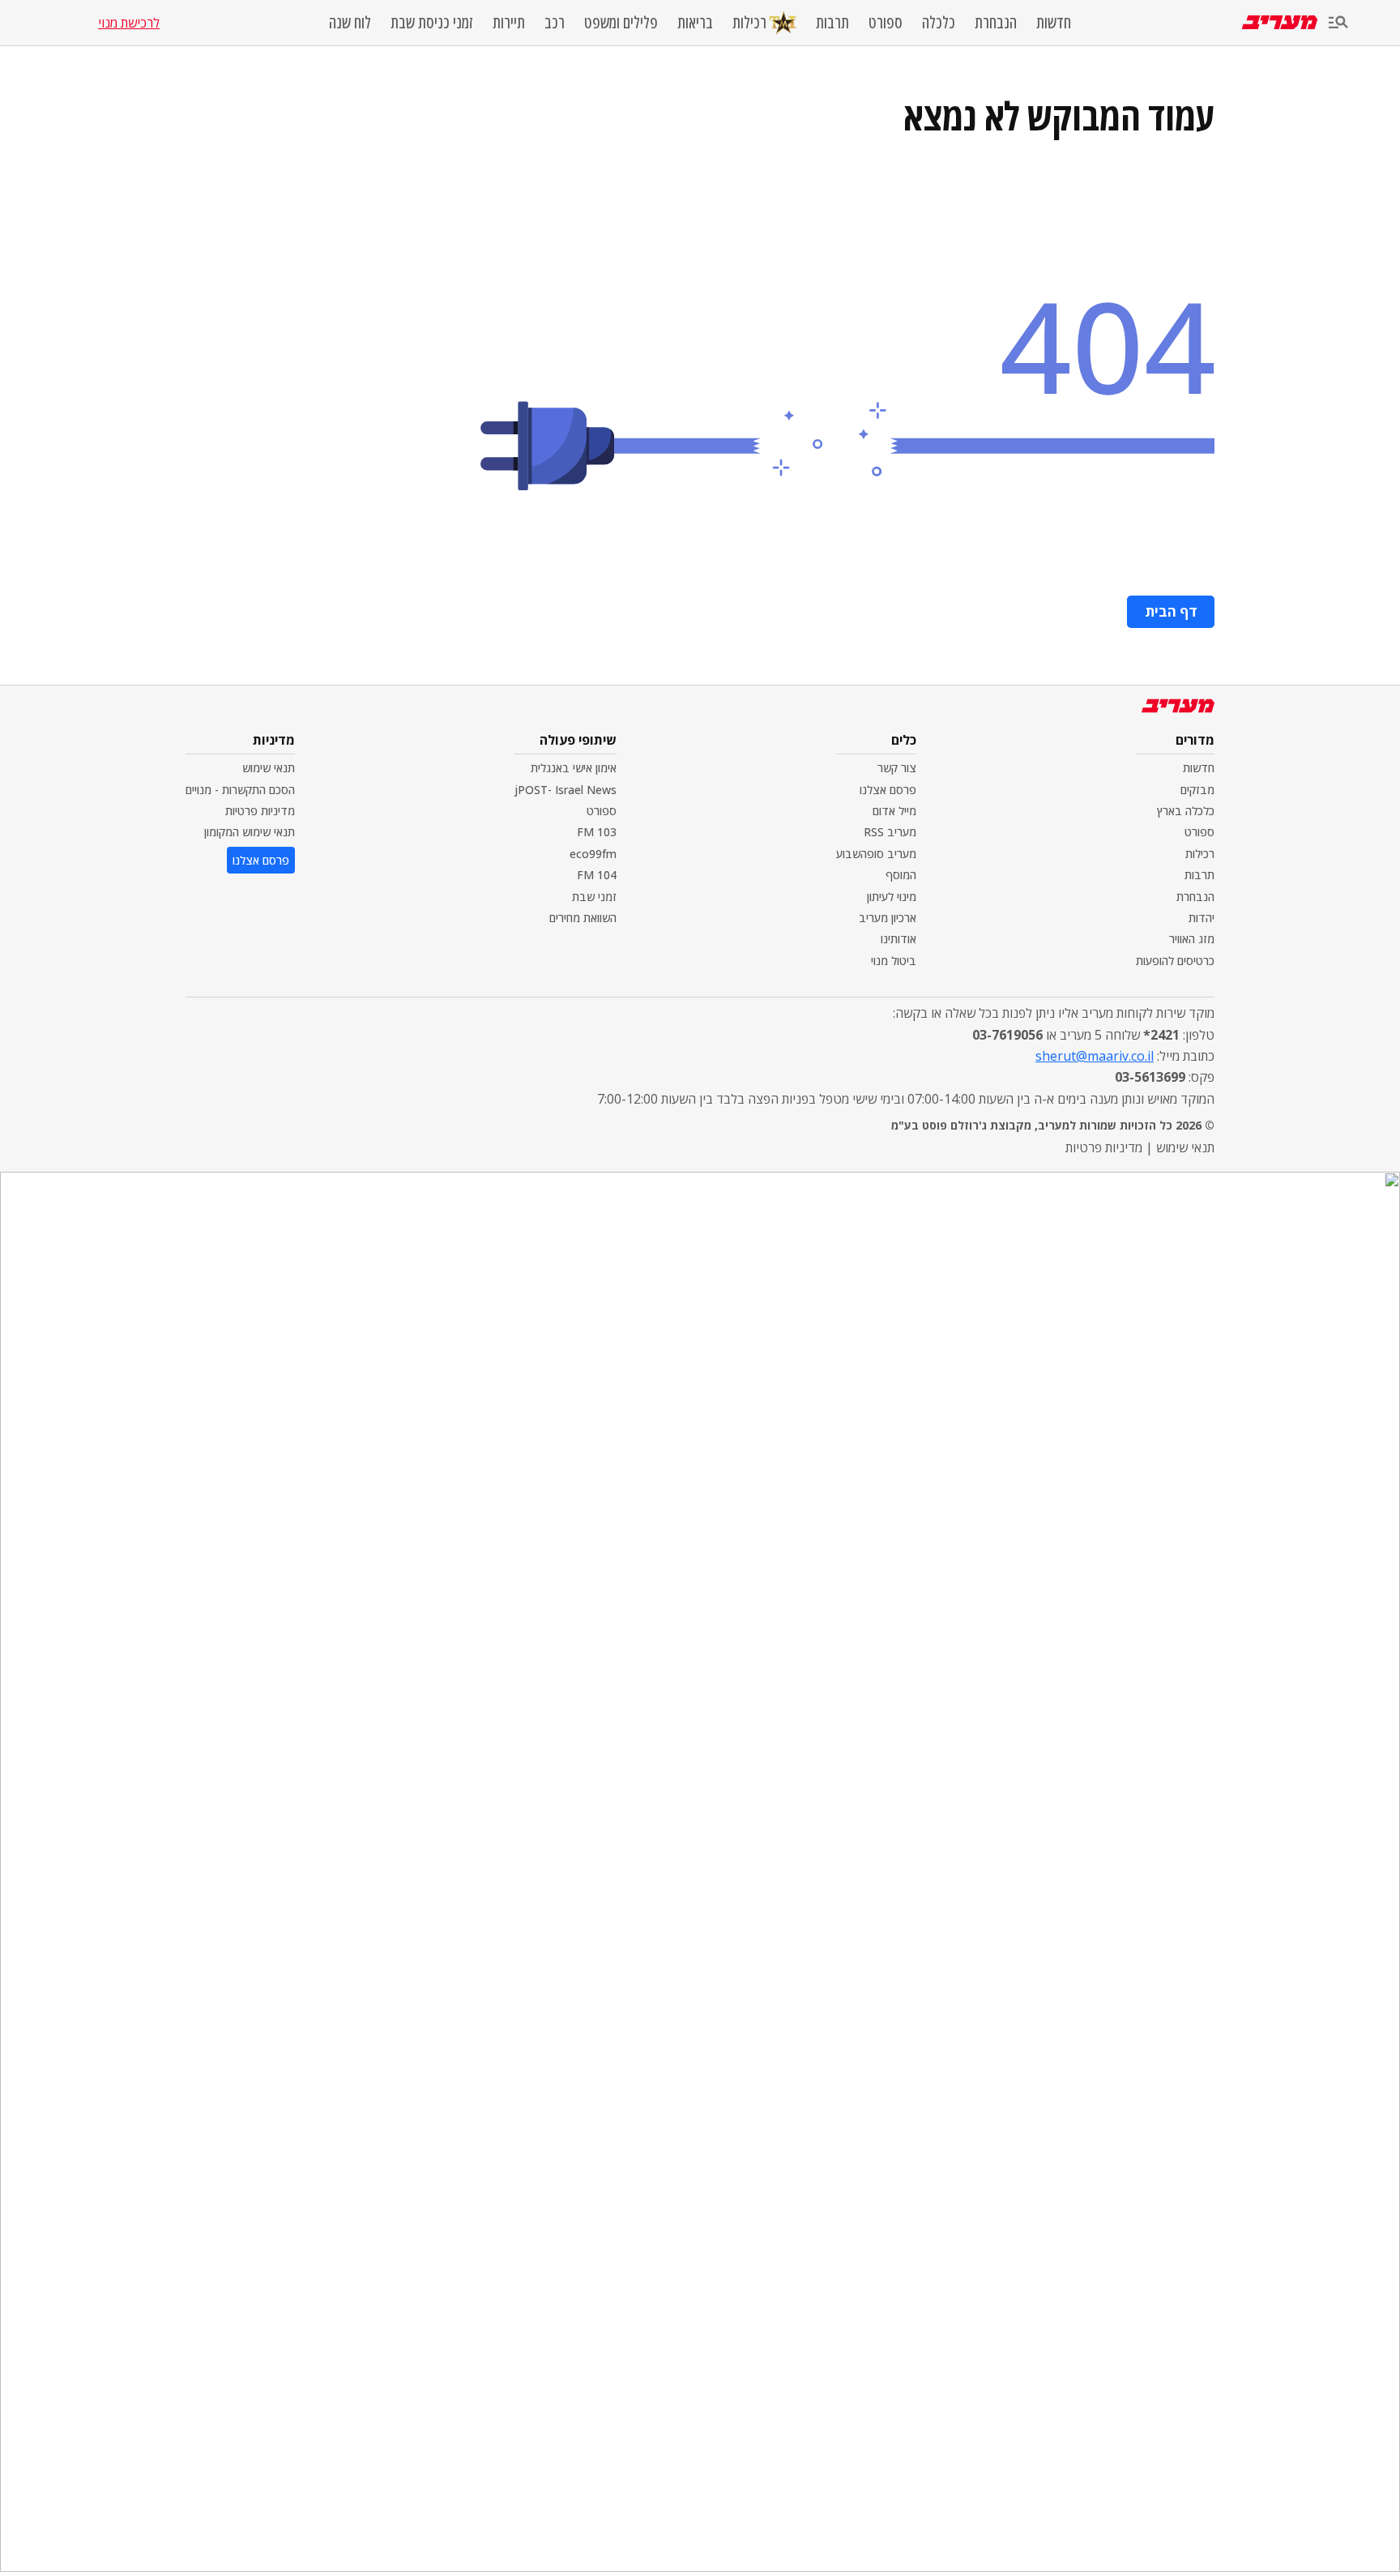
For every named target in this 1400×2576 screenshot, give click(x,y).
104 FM (597, 875)
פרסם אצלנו (888, 790)
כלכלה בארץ (1186, 811)
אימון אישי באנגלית (574, 768)
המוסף (901, 875)
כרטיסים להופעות (1175, 961)
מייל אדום (894, 811)
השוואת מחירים (583, 918)
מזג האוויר (1192, 939)
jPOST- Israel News (566, 790)
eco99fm (593, 854)
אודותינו (898, 939)
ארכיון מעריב (888, 918)
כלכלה (939, 23)
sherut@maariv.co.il (1095, 1056)
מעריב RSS (890, 832)
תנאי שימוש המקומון (250, 832)
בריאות (695, 23)
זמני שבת (594, 897)
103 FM (597, 832)
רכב (555, 23)
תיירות (509, 23)
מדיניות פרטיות (260, 811)
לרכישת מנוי (129, 23)
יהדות (1202, 918)
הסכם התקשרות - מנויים (240, 790)
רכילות (749, 22)
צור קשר (897, 768)
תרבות (832, 23)
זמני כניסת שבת (432, 23)
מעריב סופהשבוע (876, 854)
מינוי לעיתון (892, 897)
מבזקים (1197, 790)
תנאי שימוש (269, 768)
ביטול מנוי (894, 961)
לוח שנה (350, 23)
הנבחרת (996, 23)
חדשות (1054, 23)
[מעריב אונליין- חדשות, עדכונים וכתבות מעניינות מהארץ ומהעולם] (1280, 22)
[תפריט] (1338, 23)
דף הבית (1171, 611)
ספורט (886, 23)
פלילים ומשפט (621, 23)
